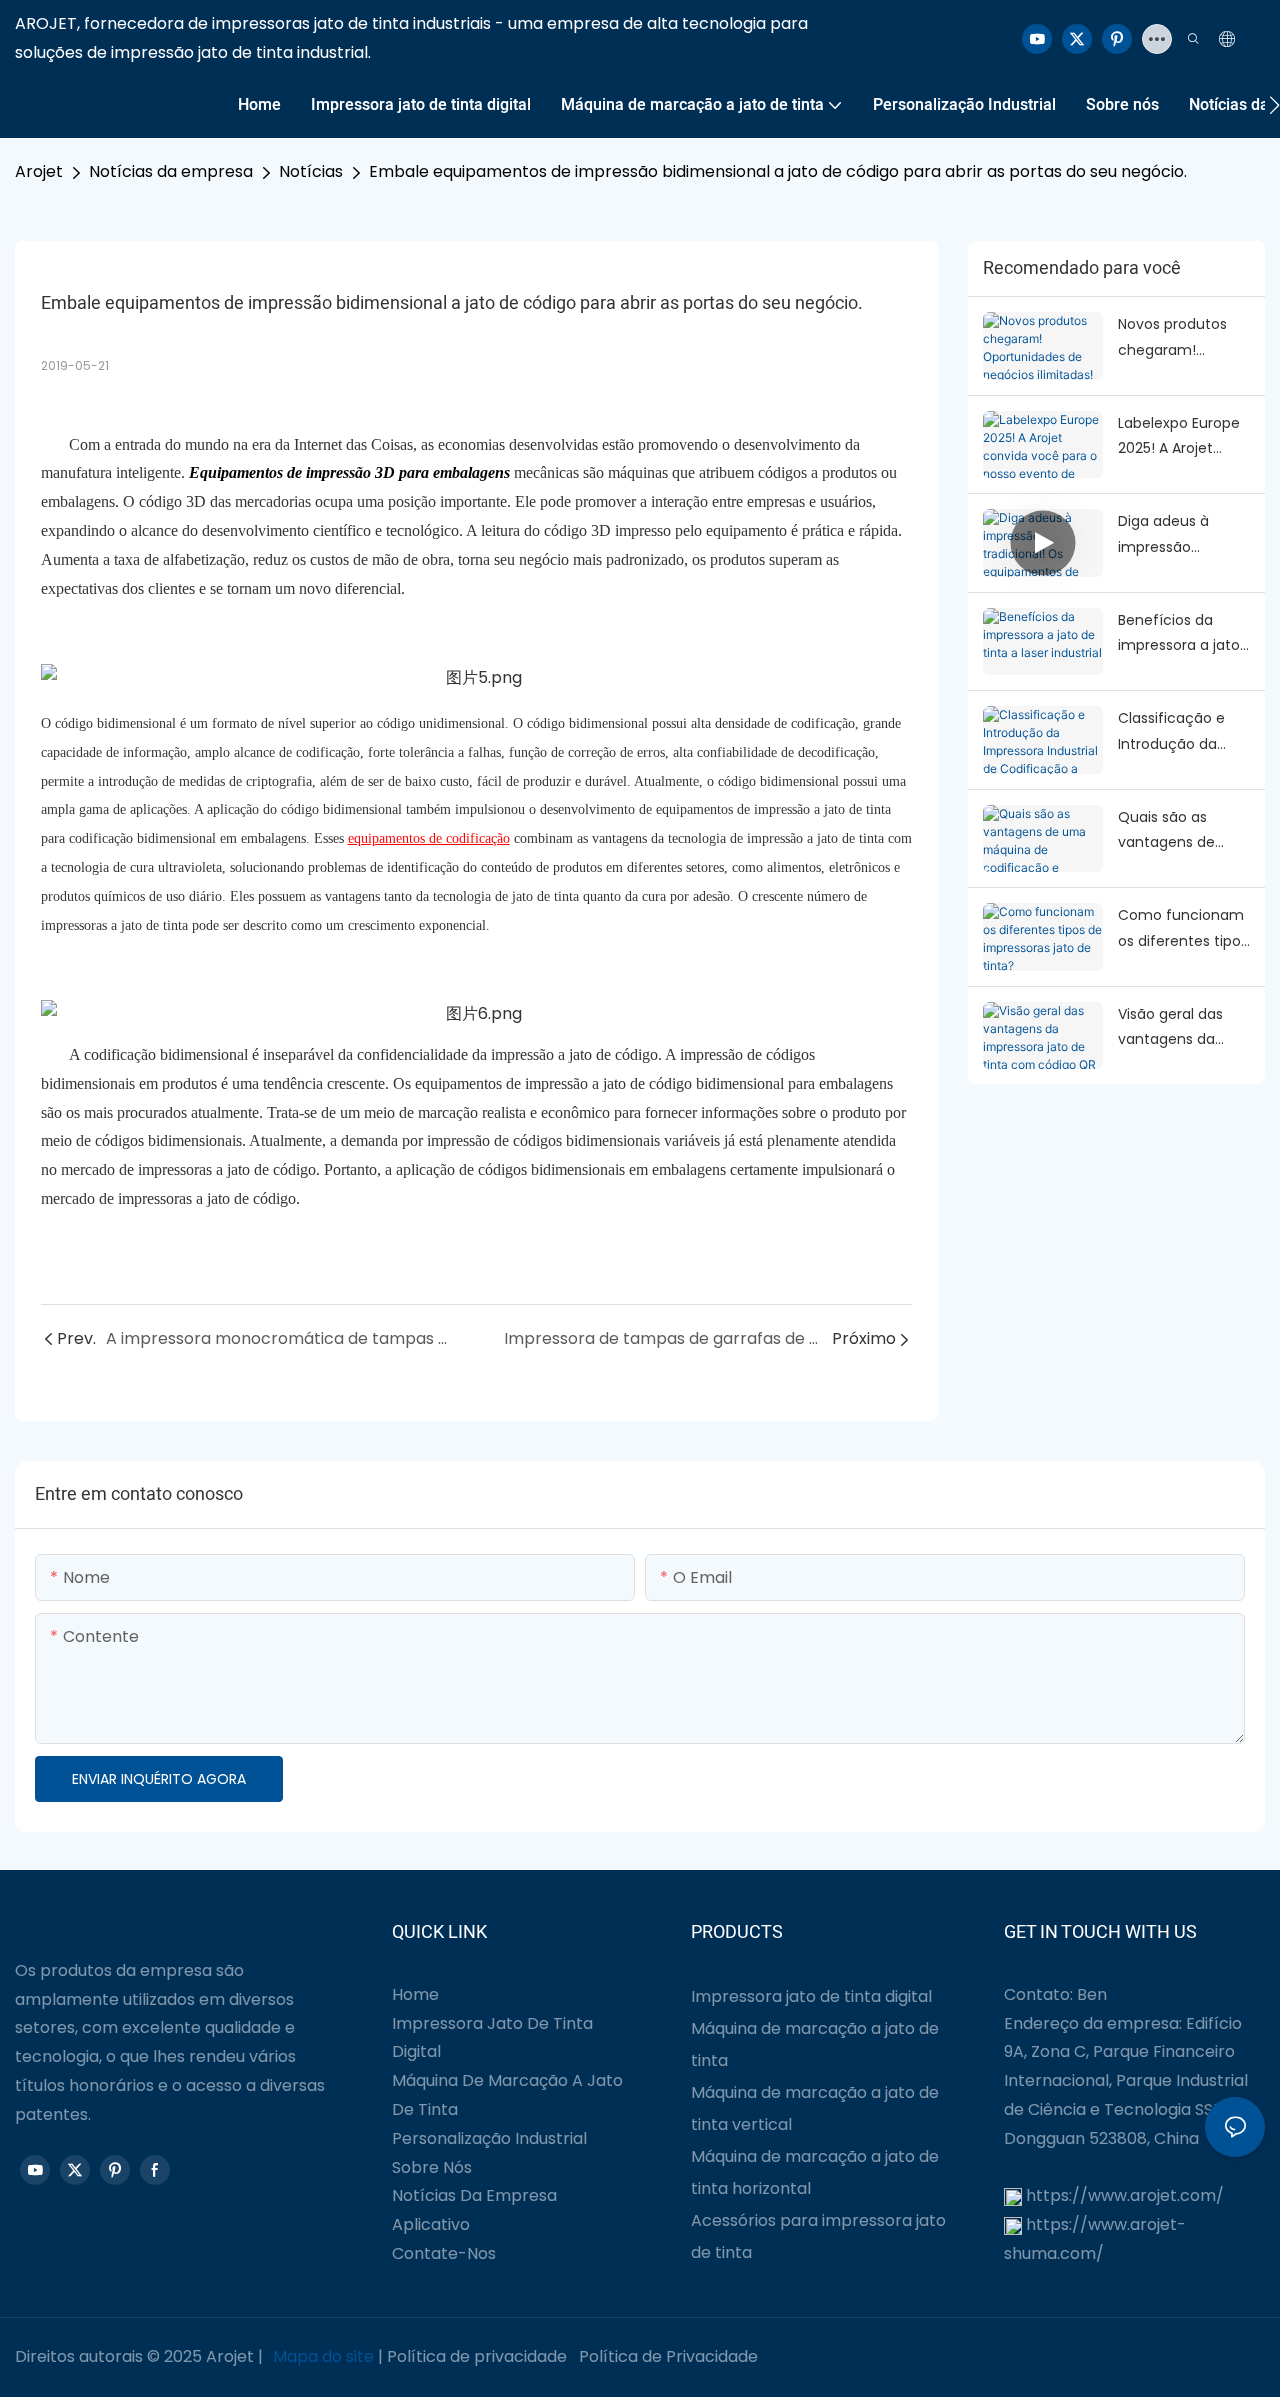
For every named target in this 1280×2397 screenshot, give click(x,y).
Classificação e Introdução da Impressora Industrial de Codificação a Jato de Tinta (1171, 732)
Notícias (311, 171)
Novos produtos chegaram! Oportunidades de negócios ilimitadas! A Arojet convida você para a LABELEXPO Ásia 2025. (1183, 338)
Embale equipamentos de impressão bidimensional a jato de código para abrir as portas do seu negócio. (778, 171)
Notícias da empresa (171, 171)
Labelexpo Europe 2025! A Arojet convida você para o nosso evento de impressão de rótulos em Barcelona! (1183, 437)
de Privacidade (700, 2356)
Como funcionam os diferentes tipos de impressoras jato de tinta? (1183, 929)
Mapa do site (323, 2356)
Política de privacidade (477, 2356)
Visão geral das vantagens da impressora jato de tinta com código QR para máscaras (1183, 1028)
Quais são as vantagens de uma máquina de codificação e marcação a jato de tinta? (1179, 831)
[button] (1274, 105)
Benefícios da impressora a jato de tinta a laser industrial (1179, 634)
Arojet (39, 171)
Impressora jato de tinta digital (811, 1996)
